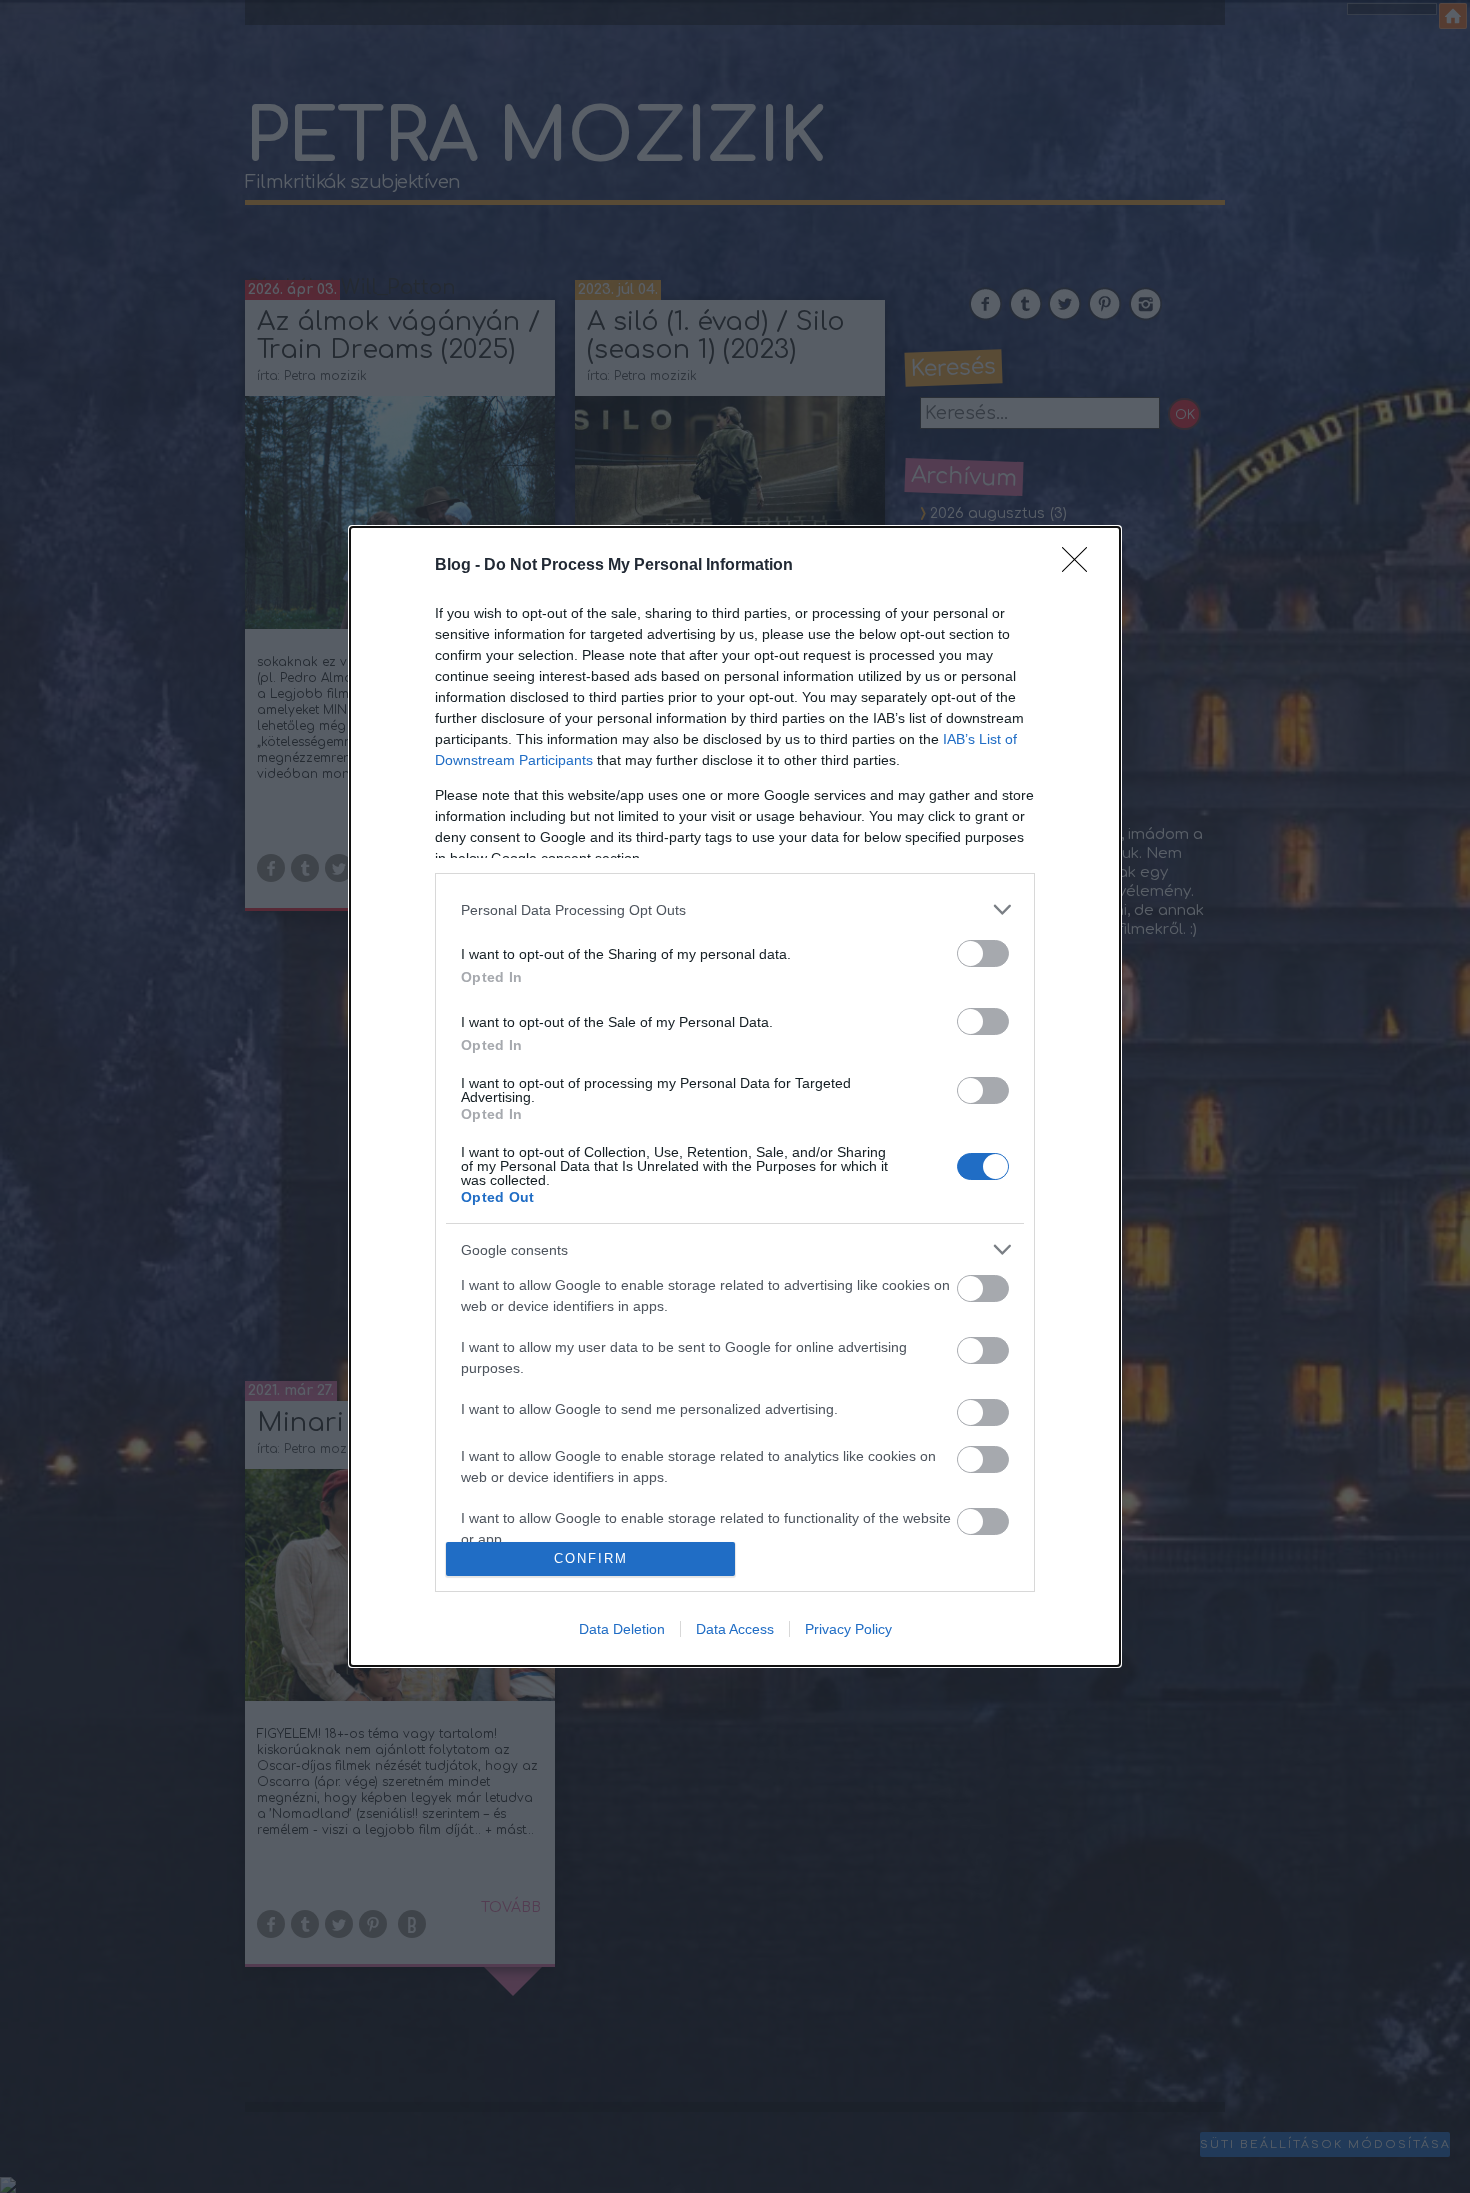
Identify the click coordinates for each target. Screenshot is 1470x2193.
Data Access (735, 1629)
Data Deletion (622, 1629)
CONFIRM (591, 1558)
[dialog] (735, 1096)
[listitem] (735, 909)
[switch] (983, 953)
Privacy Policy (848, 1629)
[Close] (1081, 566)
